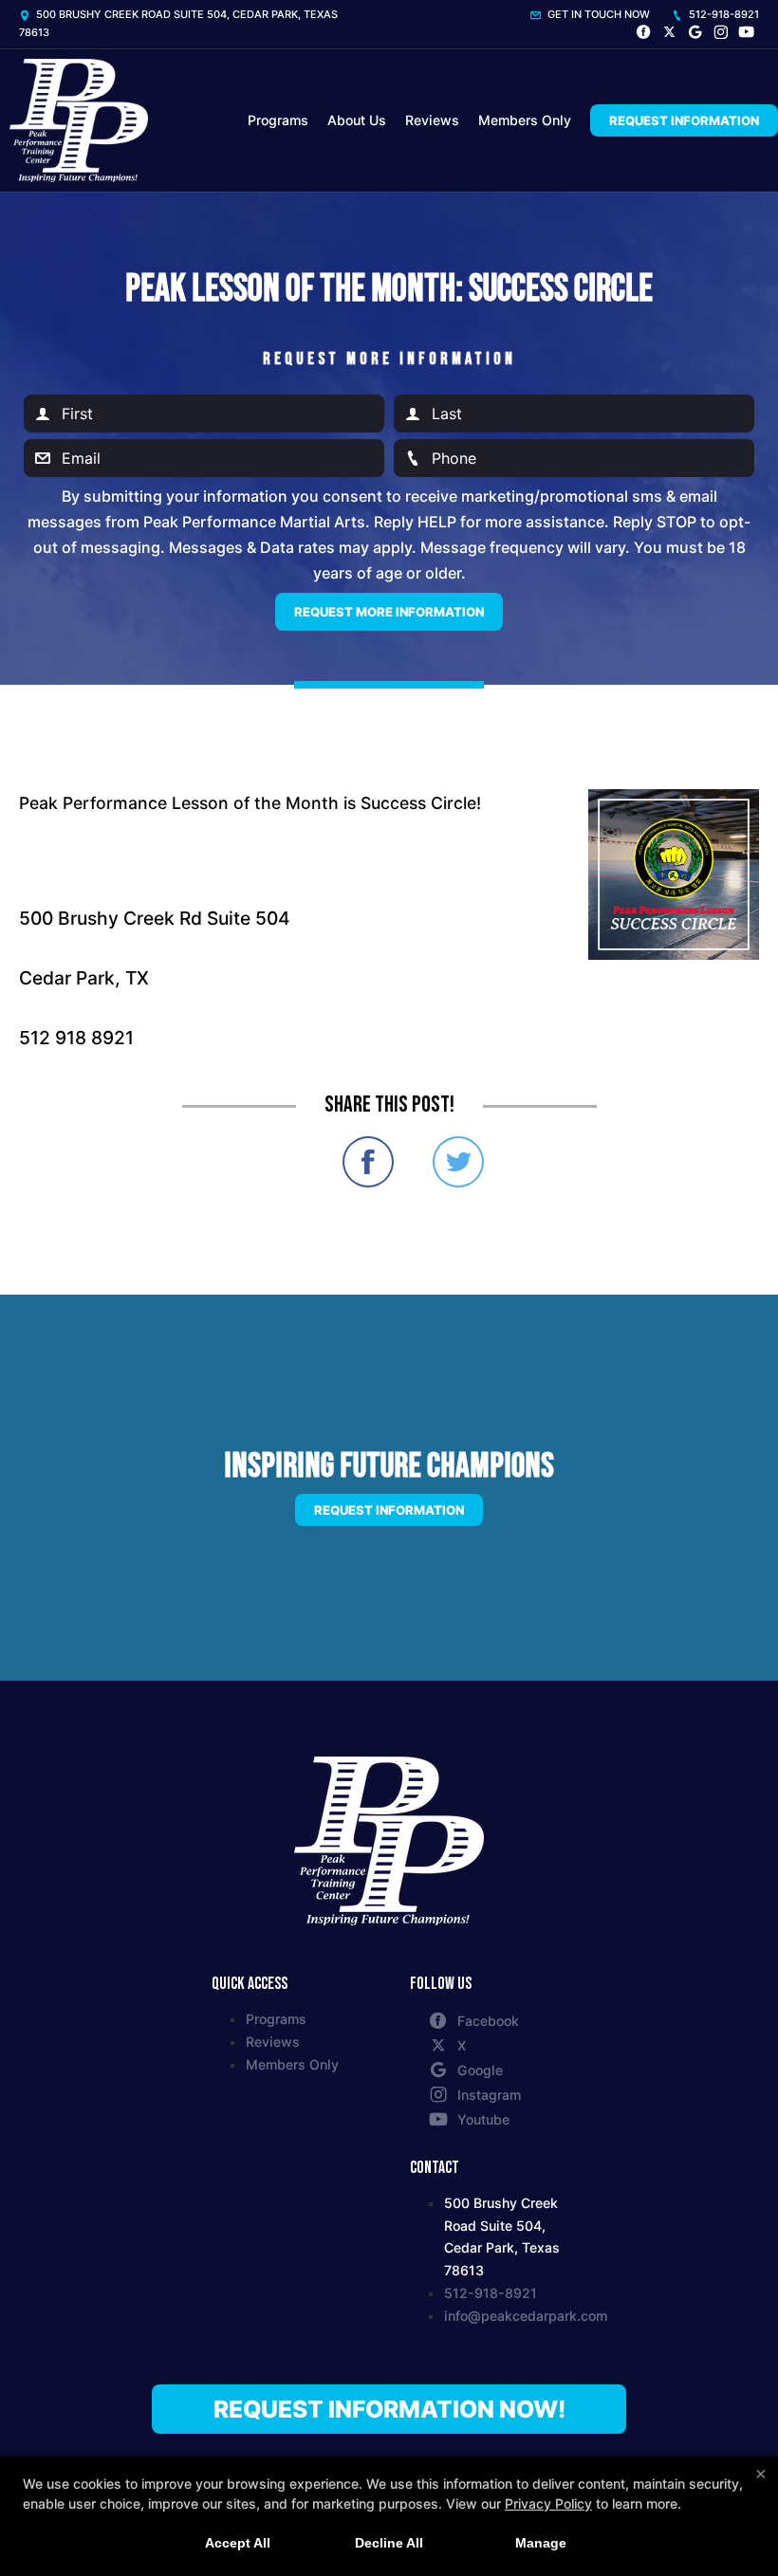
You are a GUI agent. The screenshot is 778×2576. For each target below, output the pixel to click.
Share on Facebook (368, 1162)
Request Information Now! (389, 2409)
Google (480, 2070)
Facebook (488, 2021)
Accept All (238, 2543)
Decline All (389, 2543)
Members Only (525, 120)
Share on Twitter (458, 1162)
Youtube (483, 2119)
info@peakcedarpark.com (505, 2316)
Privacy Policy (548, 2503)
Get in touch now (597, 14)
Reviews (432, 120)
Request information (389, 1510)
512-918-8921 (722, 14)
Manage (541, 2543)
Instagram (489, 2095)
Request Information (684, 120)
